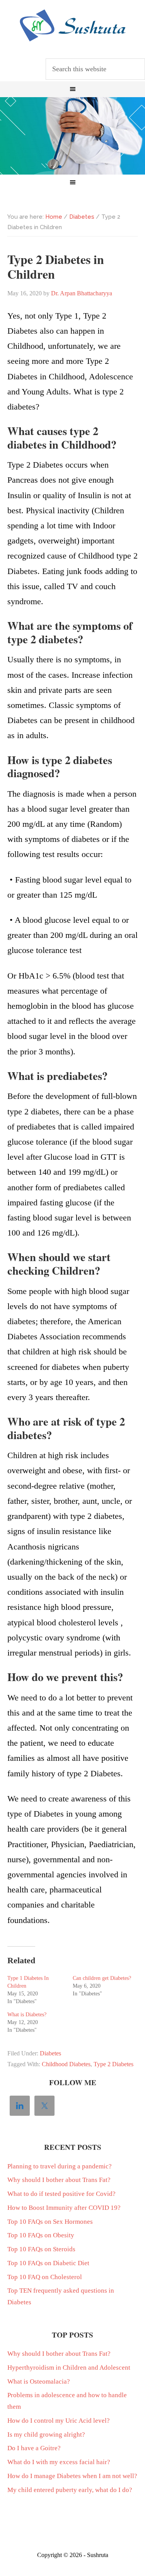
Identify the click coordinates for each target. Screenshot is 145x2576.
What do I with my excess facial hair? (59, 2462)
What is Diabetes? (27, 2015)
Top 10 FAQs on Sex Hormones (50, 2222)
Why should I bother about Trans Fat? (59, 2180)
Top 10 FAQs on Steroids (41, 2249)
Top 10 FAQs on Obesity (41, 2235)
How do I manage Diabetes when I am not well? (72, 2476)
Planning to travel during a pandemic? (60, 2166)
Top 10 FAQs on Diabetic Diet (48, 2263)
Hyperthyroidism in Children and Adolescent (69, 2368)
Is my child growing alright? (46, 2435)
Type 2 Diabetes (113, 2064)
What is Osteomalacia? (39, 2381)
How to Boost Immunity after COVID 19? (64, 2208)
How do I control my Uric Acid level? (59, 2421)
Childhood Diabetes (66, 2064)
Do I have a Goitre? (34, 2448)
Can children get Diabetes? (102, 1978)
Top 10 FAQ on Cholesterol (45, 2277)
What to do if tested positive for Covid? (61, 2194)
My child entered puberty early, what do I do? (70, 2490)
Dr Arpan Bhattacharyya (72, 26)
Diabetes (50, 2053)
